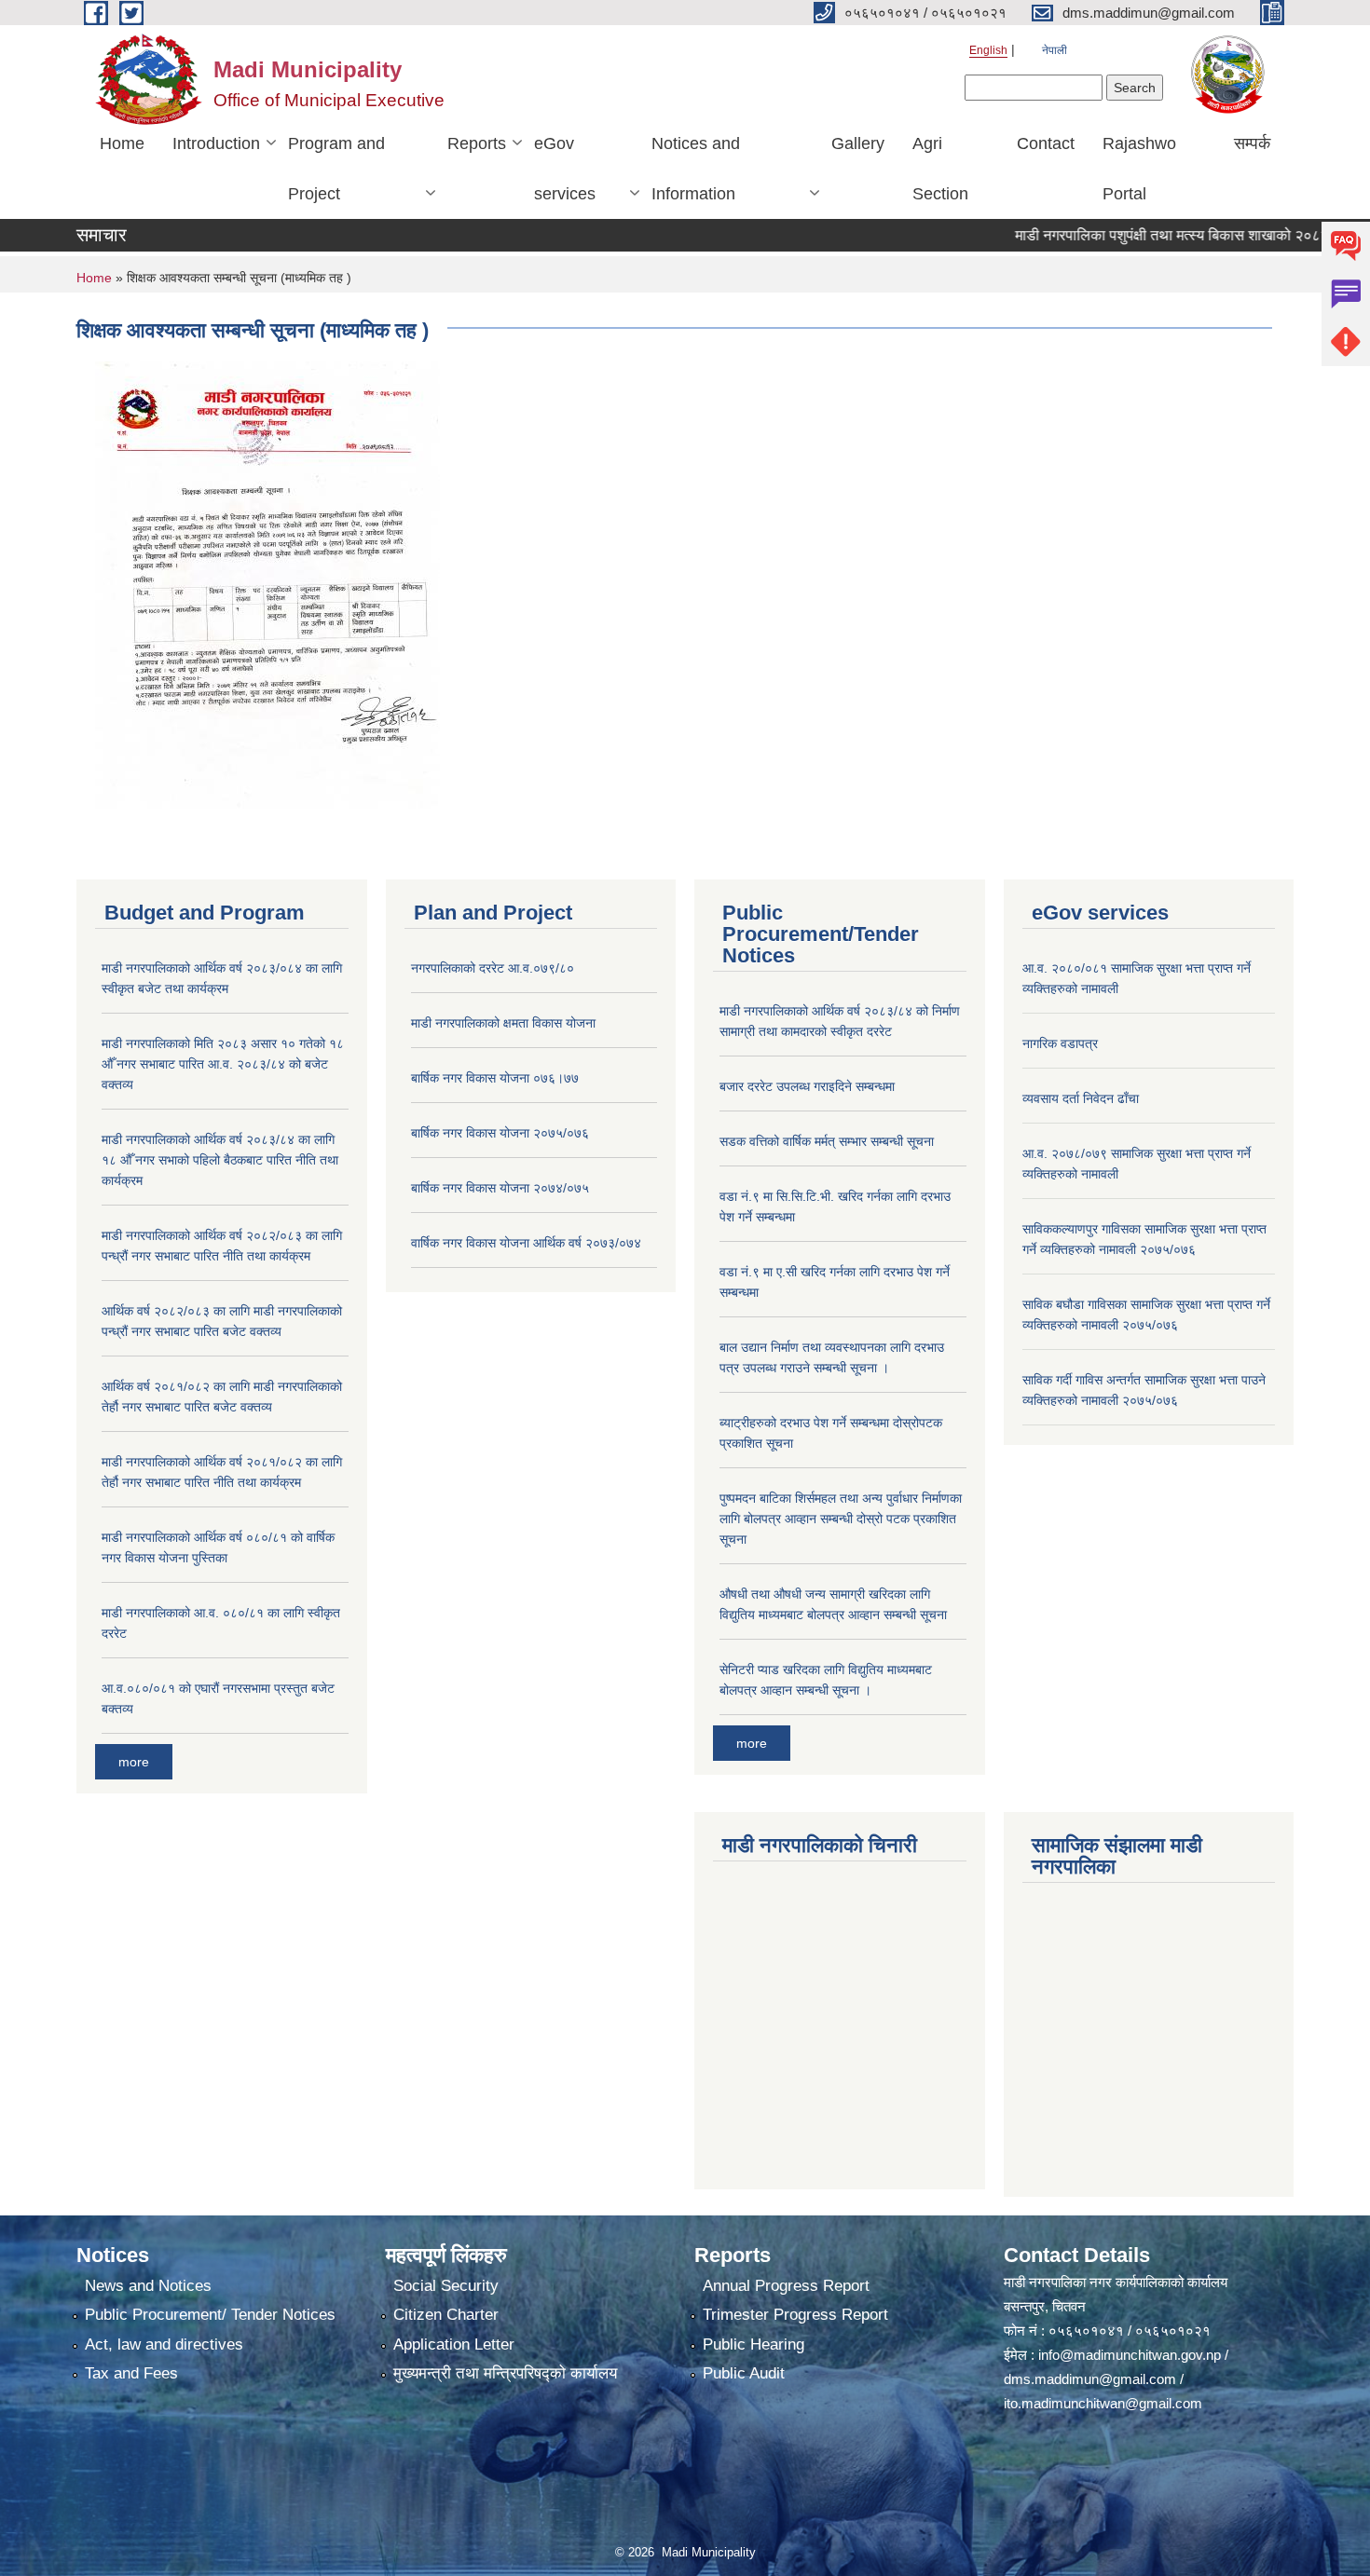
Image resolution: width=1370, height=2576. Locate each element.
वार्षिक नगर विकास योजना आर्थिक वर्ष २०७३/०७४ (526, 1243)
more (134, 1762)
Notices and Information (696, 169)
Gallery (858, 143)
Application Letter (454, 2344)
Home (122, 143)
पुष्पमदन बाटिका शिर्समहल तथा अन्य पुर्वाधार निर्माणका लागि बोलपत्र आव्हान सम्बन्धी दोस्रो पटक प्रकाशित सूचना (841, 1519)
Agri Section (940, 169)
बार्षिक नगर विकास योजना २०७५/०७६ (500, 1133)
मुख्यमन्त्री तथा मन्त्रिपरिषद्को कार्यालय (505, 2373)
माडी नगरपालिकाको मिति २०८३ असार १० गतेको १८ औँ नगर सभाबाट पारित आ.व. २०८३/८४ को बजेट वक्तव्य (223, 1064)
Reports (477, 143)
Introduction (216, 143)
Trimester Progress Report (795, 2315)
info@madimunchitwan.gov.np (1130, 2355)
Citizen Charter (446, 2315)
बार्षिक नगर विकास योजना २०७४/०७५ (500, 1188)
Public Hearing (753, 2344)
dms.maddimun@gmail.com (1090, 2379)
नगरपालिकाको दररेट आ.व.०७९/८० (493, 968)
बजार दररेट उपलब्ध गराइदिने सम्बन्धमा (807, 1086)
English (988, 50)
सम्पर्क (1252, 143)
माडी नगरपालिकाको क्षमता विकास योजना (503, 1023)
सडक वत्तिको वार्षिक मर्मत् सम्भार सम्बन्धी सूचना (827, 1141)
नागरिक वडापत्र (1060, 1043)
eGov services (565, 169)
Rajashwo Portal (1139, 169)
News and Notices (148, 2286)
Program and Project (336, 169)
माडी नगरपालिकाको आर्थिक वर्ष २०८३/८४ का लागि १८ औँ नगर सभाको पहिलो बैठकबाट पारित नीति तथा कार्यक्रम (220, 1160)
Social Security (446, 2286)
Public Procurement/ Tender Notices (210, 2315)
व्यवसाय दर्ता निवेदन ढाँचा (1081, 1098)
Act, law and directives (164, 2344)
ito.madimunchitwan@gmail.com (1103, 2403)
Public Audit (744, 2373)
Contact (1046, 143)
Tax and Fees (131, 2373)
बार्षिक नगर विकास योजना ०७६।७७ (495, 1078)
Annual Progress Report (786, 2286)
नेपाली (1055, 50)
